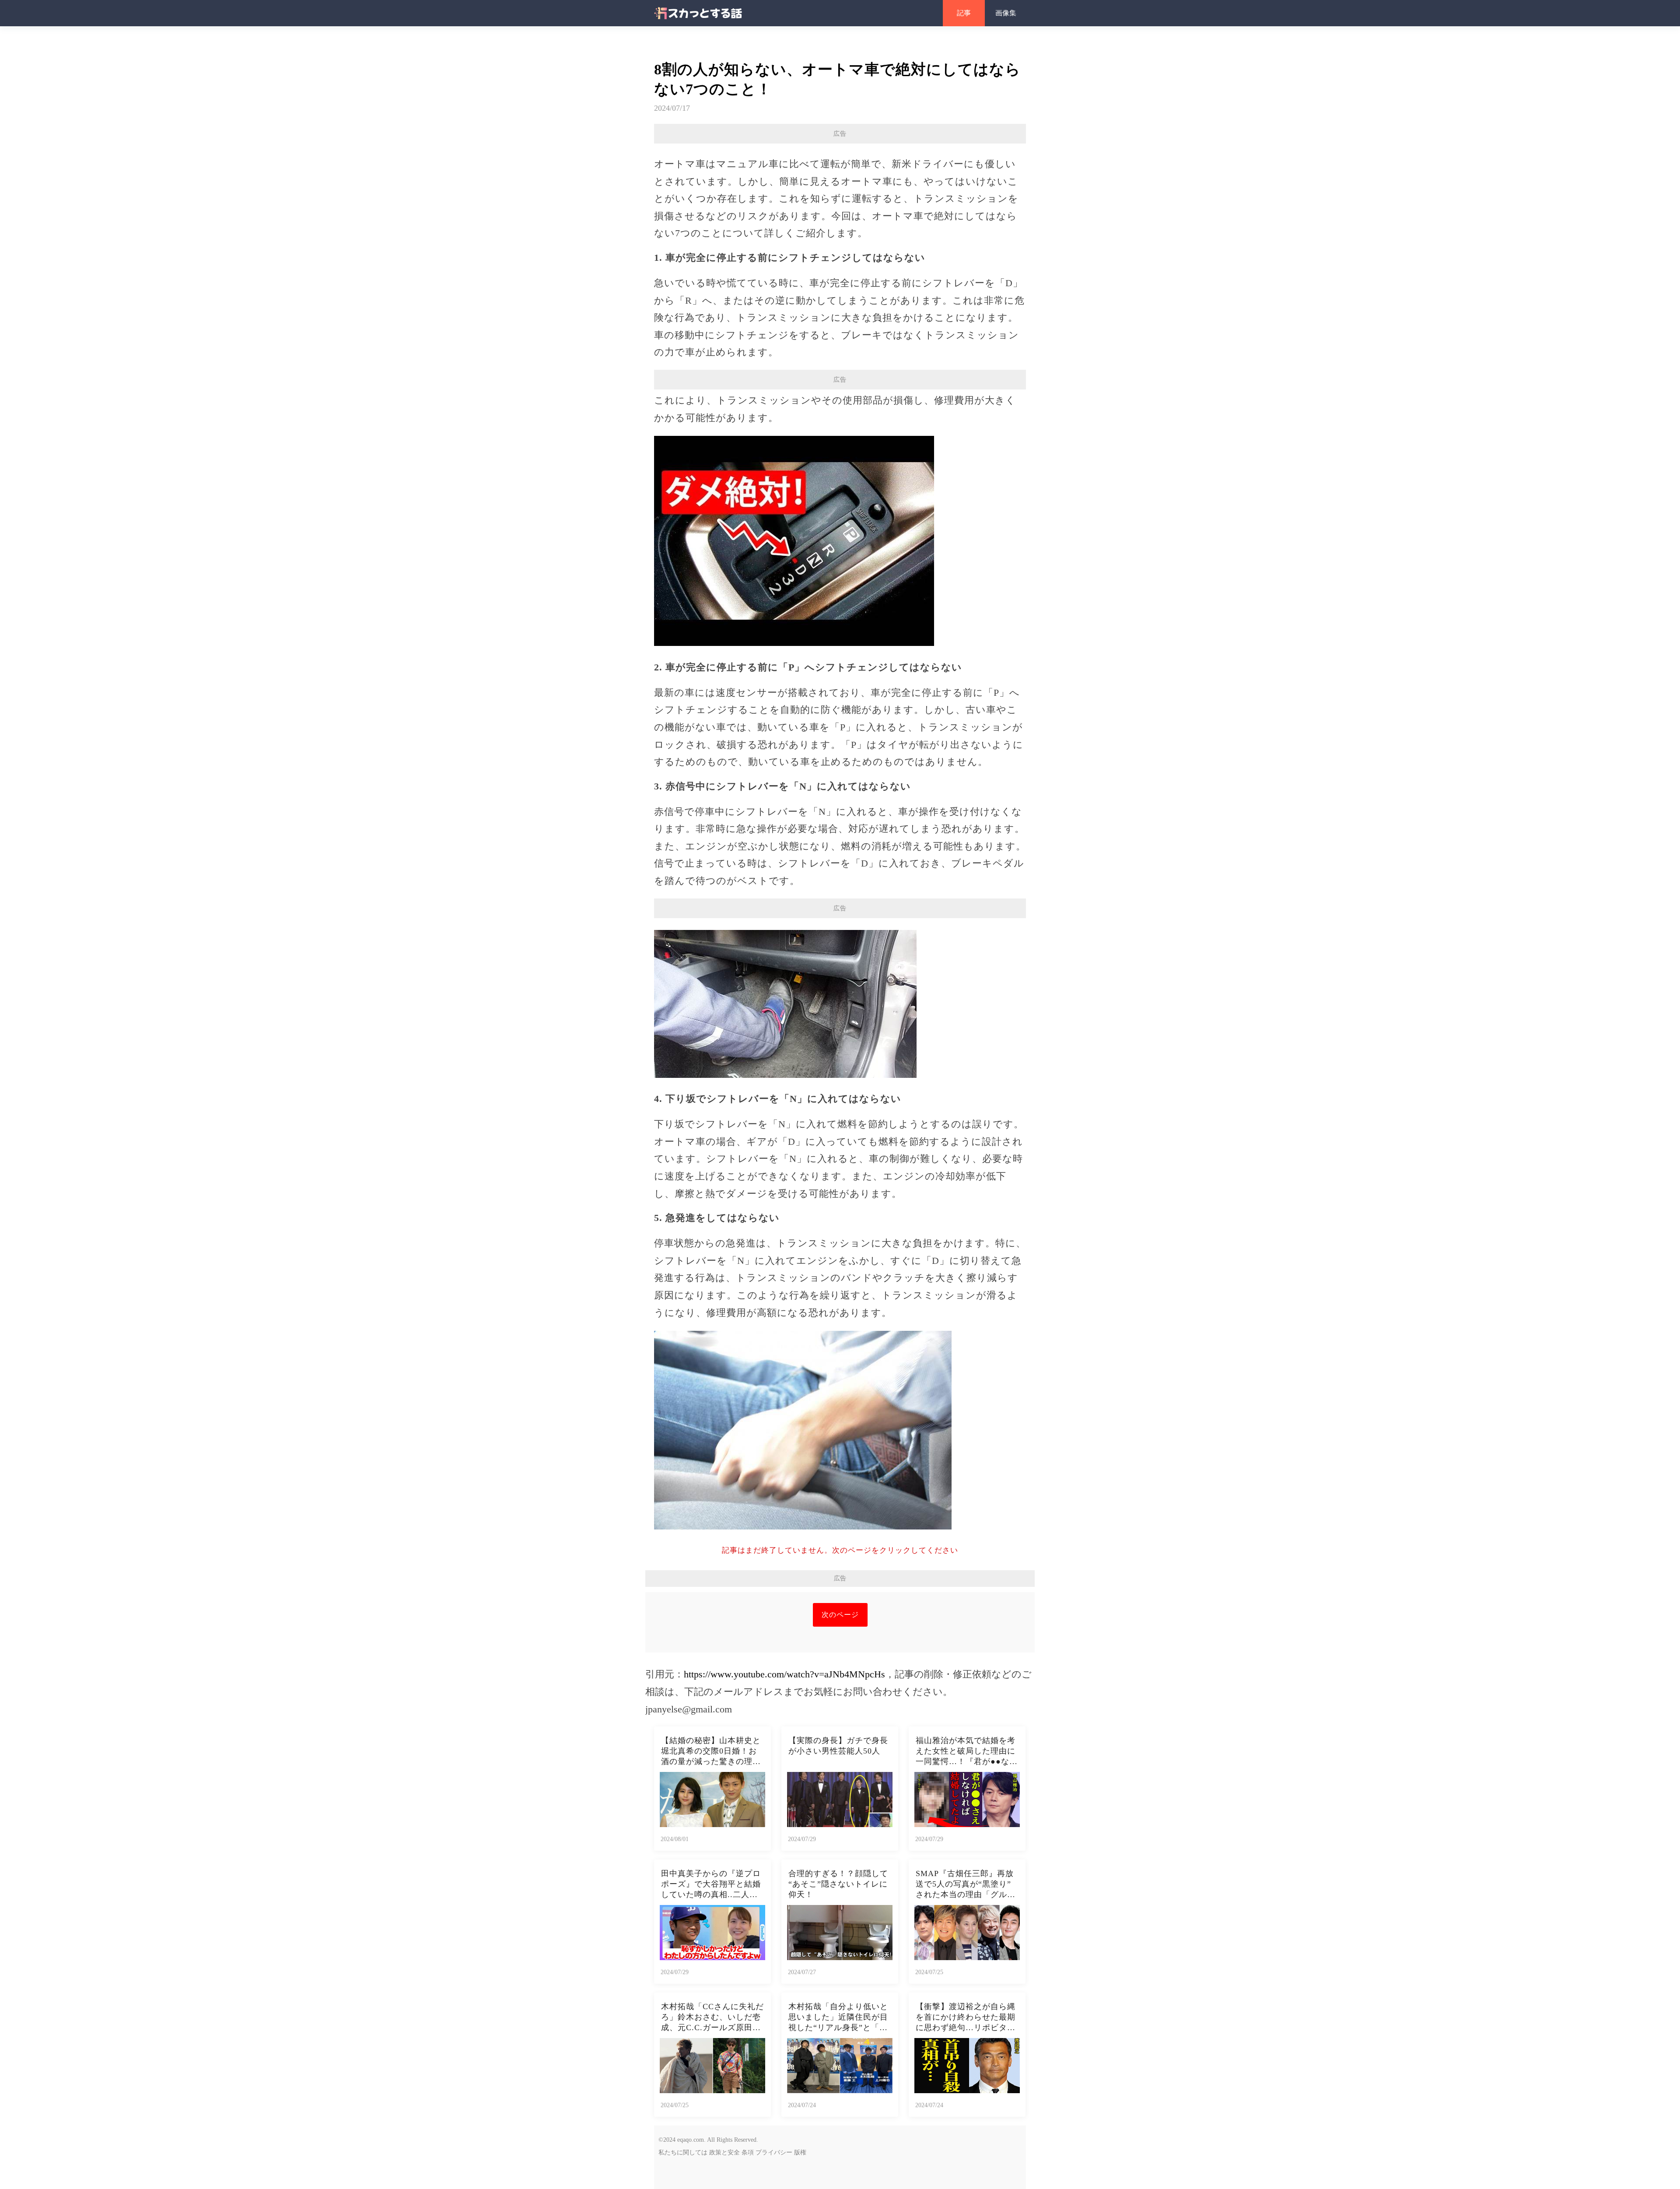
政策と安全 (724, 2152)
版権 (800, 2152)
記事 (964, 13)
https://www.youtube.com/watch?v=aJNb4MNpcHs (784, 1674)
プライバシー (774, 2152)
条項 (748, 2152)
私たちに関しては (683, 2152)
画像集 (1006, 13)
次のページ (840, 1615)
